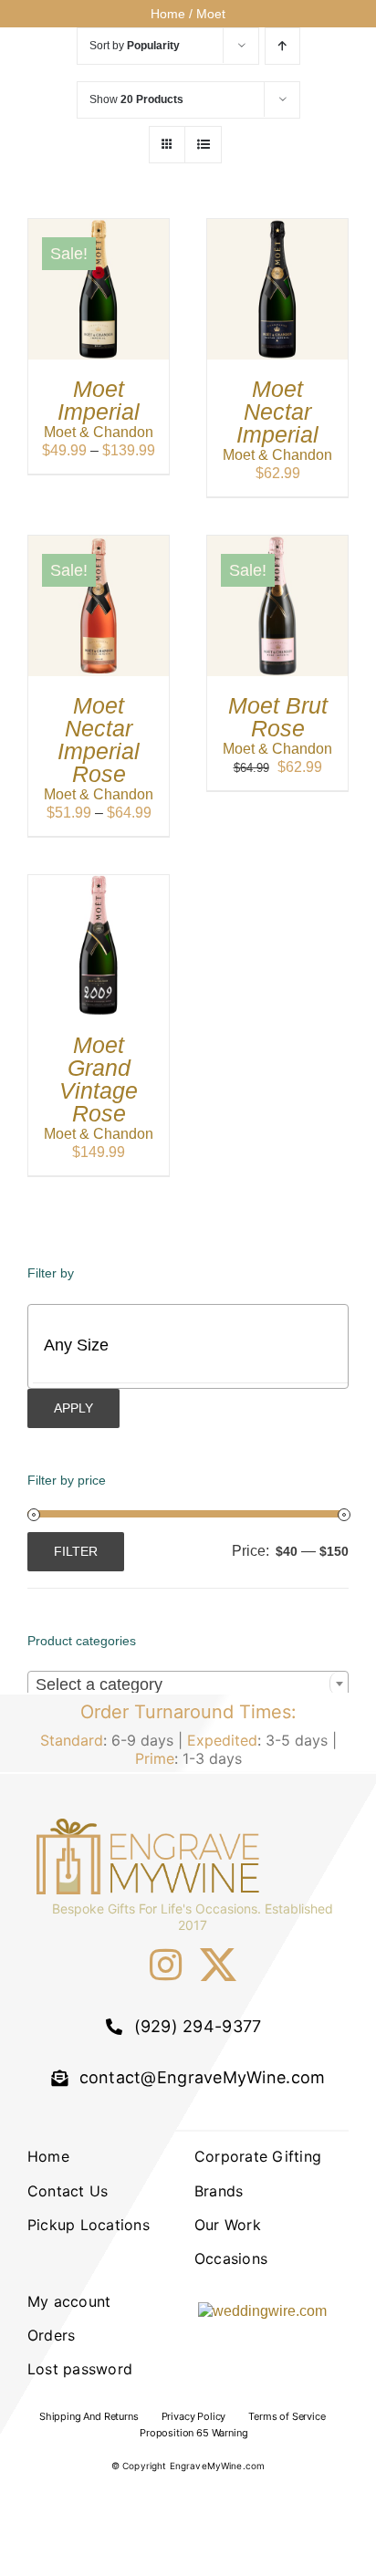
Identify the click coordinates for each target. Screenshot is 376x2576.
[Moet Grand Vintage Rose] (99, 884)
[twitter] (218, 1965)
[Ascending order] (282, 46)
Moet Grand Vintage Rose (99, 1079)
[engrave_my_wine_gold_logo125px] (151, 1825)
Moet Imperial (99, 400)
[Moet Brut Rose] (277, 544)
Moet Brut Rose (278, 717)
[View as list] (203, 145)
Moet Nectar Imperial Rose (99, 740)
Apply (73, 1408)
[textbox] (204, 1346)
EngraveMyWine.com (218, 2466)
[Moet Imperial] (99, 228)
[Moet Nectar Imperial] (277, 228)
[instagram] (166, 1965)
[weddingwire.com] (262, 2311)
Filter (76, 1551)
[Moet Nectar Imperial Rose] (99, 544)
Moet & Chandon (99, 432)
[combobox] (188, 1684)
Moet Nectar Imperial (277, 412)
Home (168, 14)
